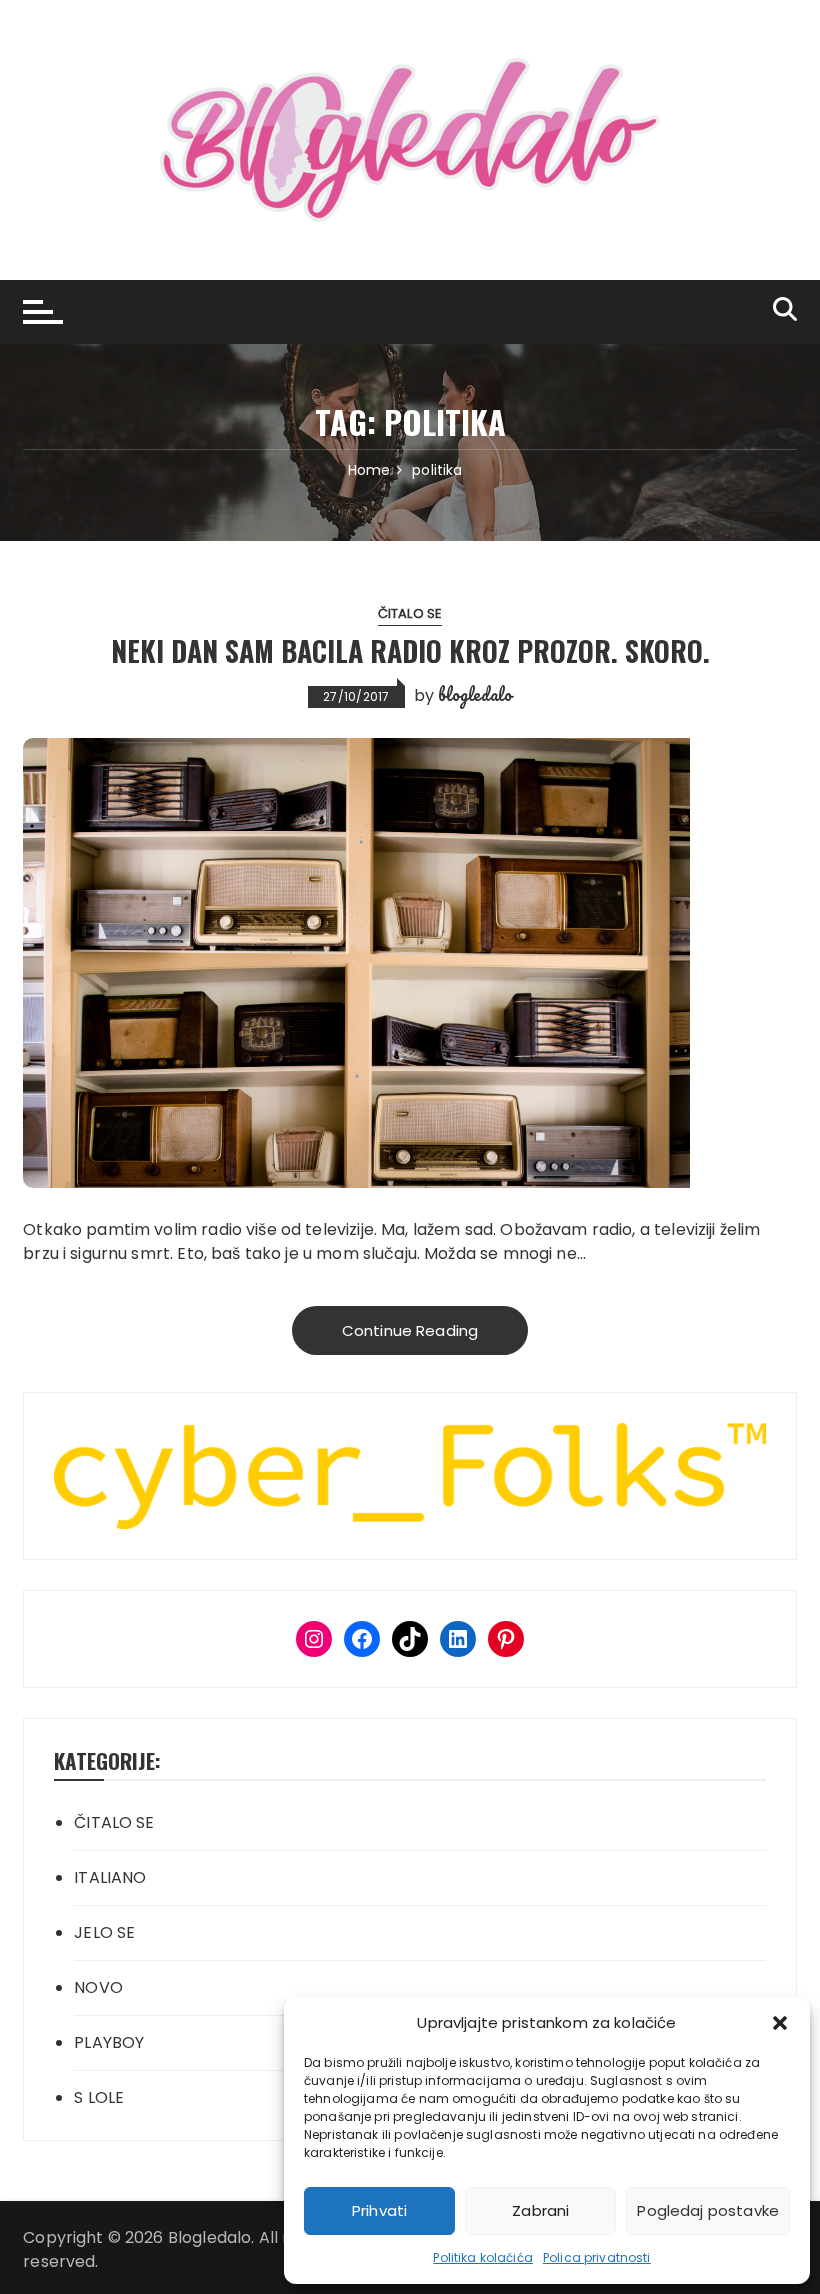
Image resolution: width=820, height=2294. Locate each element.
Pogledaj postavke (708, 2210)
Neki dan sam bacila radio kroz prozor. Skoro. (410, 650)
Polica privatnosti (597, 2257)
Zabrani (540, 2210)
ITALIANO (110, 1877)
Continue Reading (410, 1330)
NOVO (98, 1987)
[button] (780, 2023)
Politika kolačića (483, 2257)
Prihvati (379, 2210)
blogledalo (475, 694)
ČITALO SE (410, 613)
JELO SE (104, 1932)
